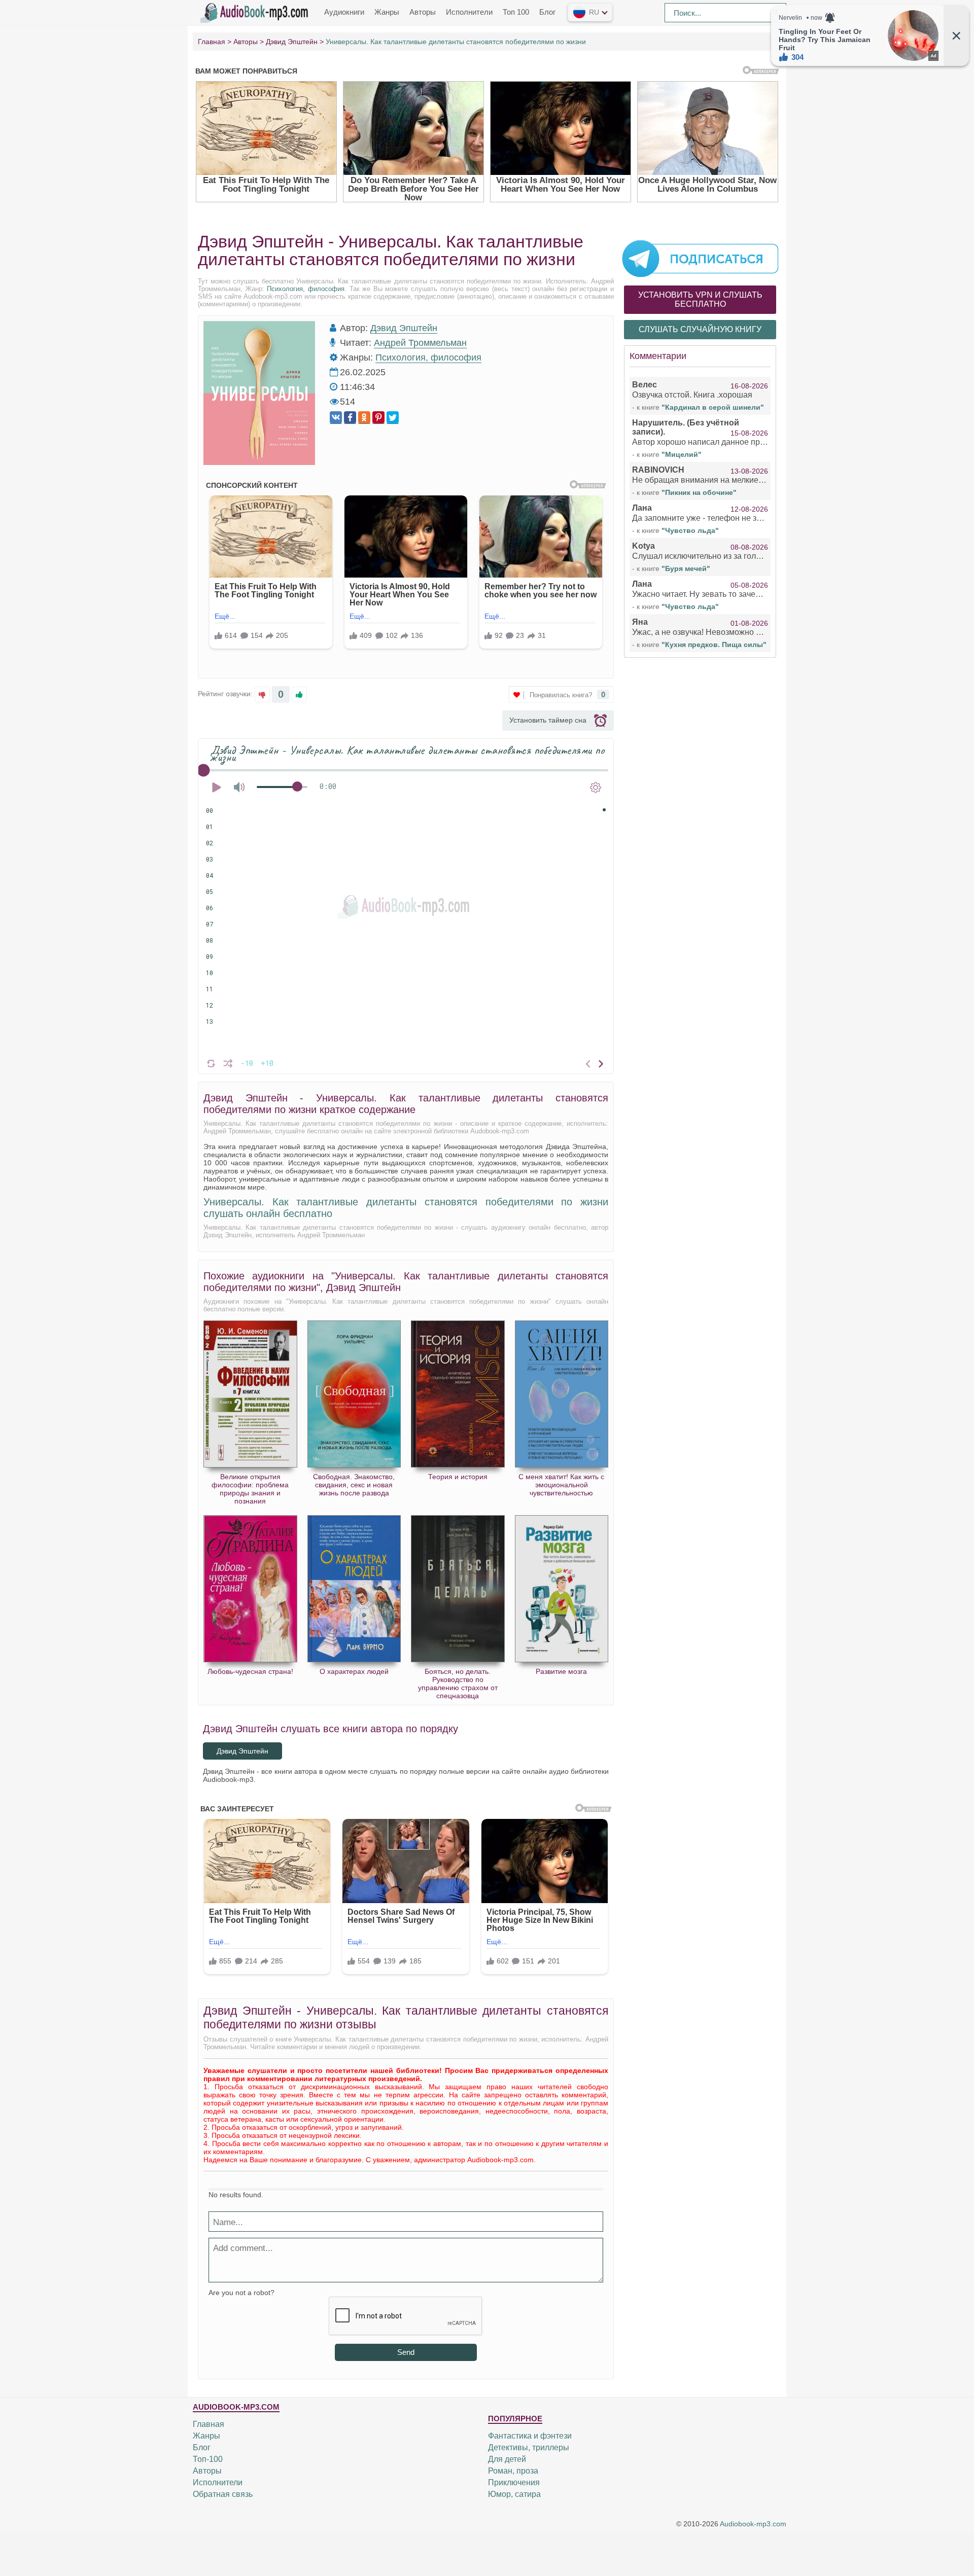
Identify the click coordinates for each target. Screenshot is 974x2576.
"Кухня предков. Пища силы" (714, 645)
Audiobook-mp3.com (753, 2524)
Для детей (507, 2459)
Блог (547, 12)
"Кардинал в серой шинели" (713, 407)
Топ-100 (208, 2459)
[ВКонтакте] (336, 418)
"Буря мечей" (686, 568)
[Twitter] (393, 418)
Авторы (423, 12)
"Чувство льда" (690, 530)
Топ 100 (516, 12)
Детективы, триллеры (529, 2447)
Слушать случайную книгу (700, 329)
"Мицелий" (682, 454)
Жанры (387, 12)
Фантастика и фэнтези (530, 2436)
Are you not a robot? (241, 2293)
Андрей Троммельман (420, 343)
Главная (208, 2424)
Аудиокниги (344, 12)
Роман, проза (513, 2471)
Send (406, 2352)
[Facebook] (350, 418)
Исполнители (469, 12)
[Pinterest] (378, 418)
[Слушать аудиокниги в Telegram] (700, 258)
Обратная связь (223, 2494)
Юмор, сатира (514, 2494)
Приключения (514, 2482)
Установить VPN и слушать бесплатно (700, 299)
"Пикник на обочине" (699, 492)
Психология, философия (306, 289)
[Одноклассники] (364, 418)
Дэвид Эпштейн (404, 328)
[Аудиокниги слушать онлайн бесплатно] (256, 12)
